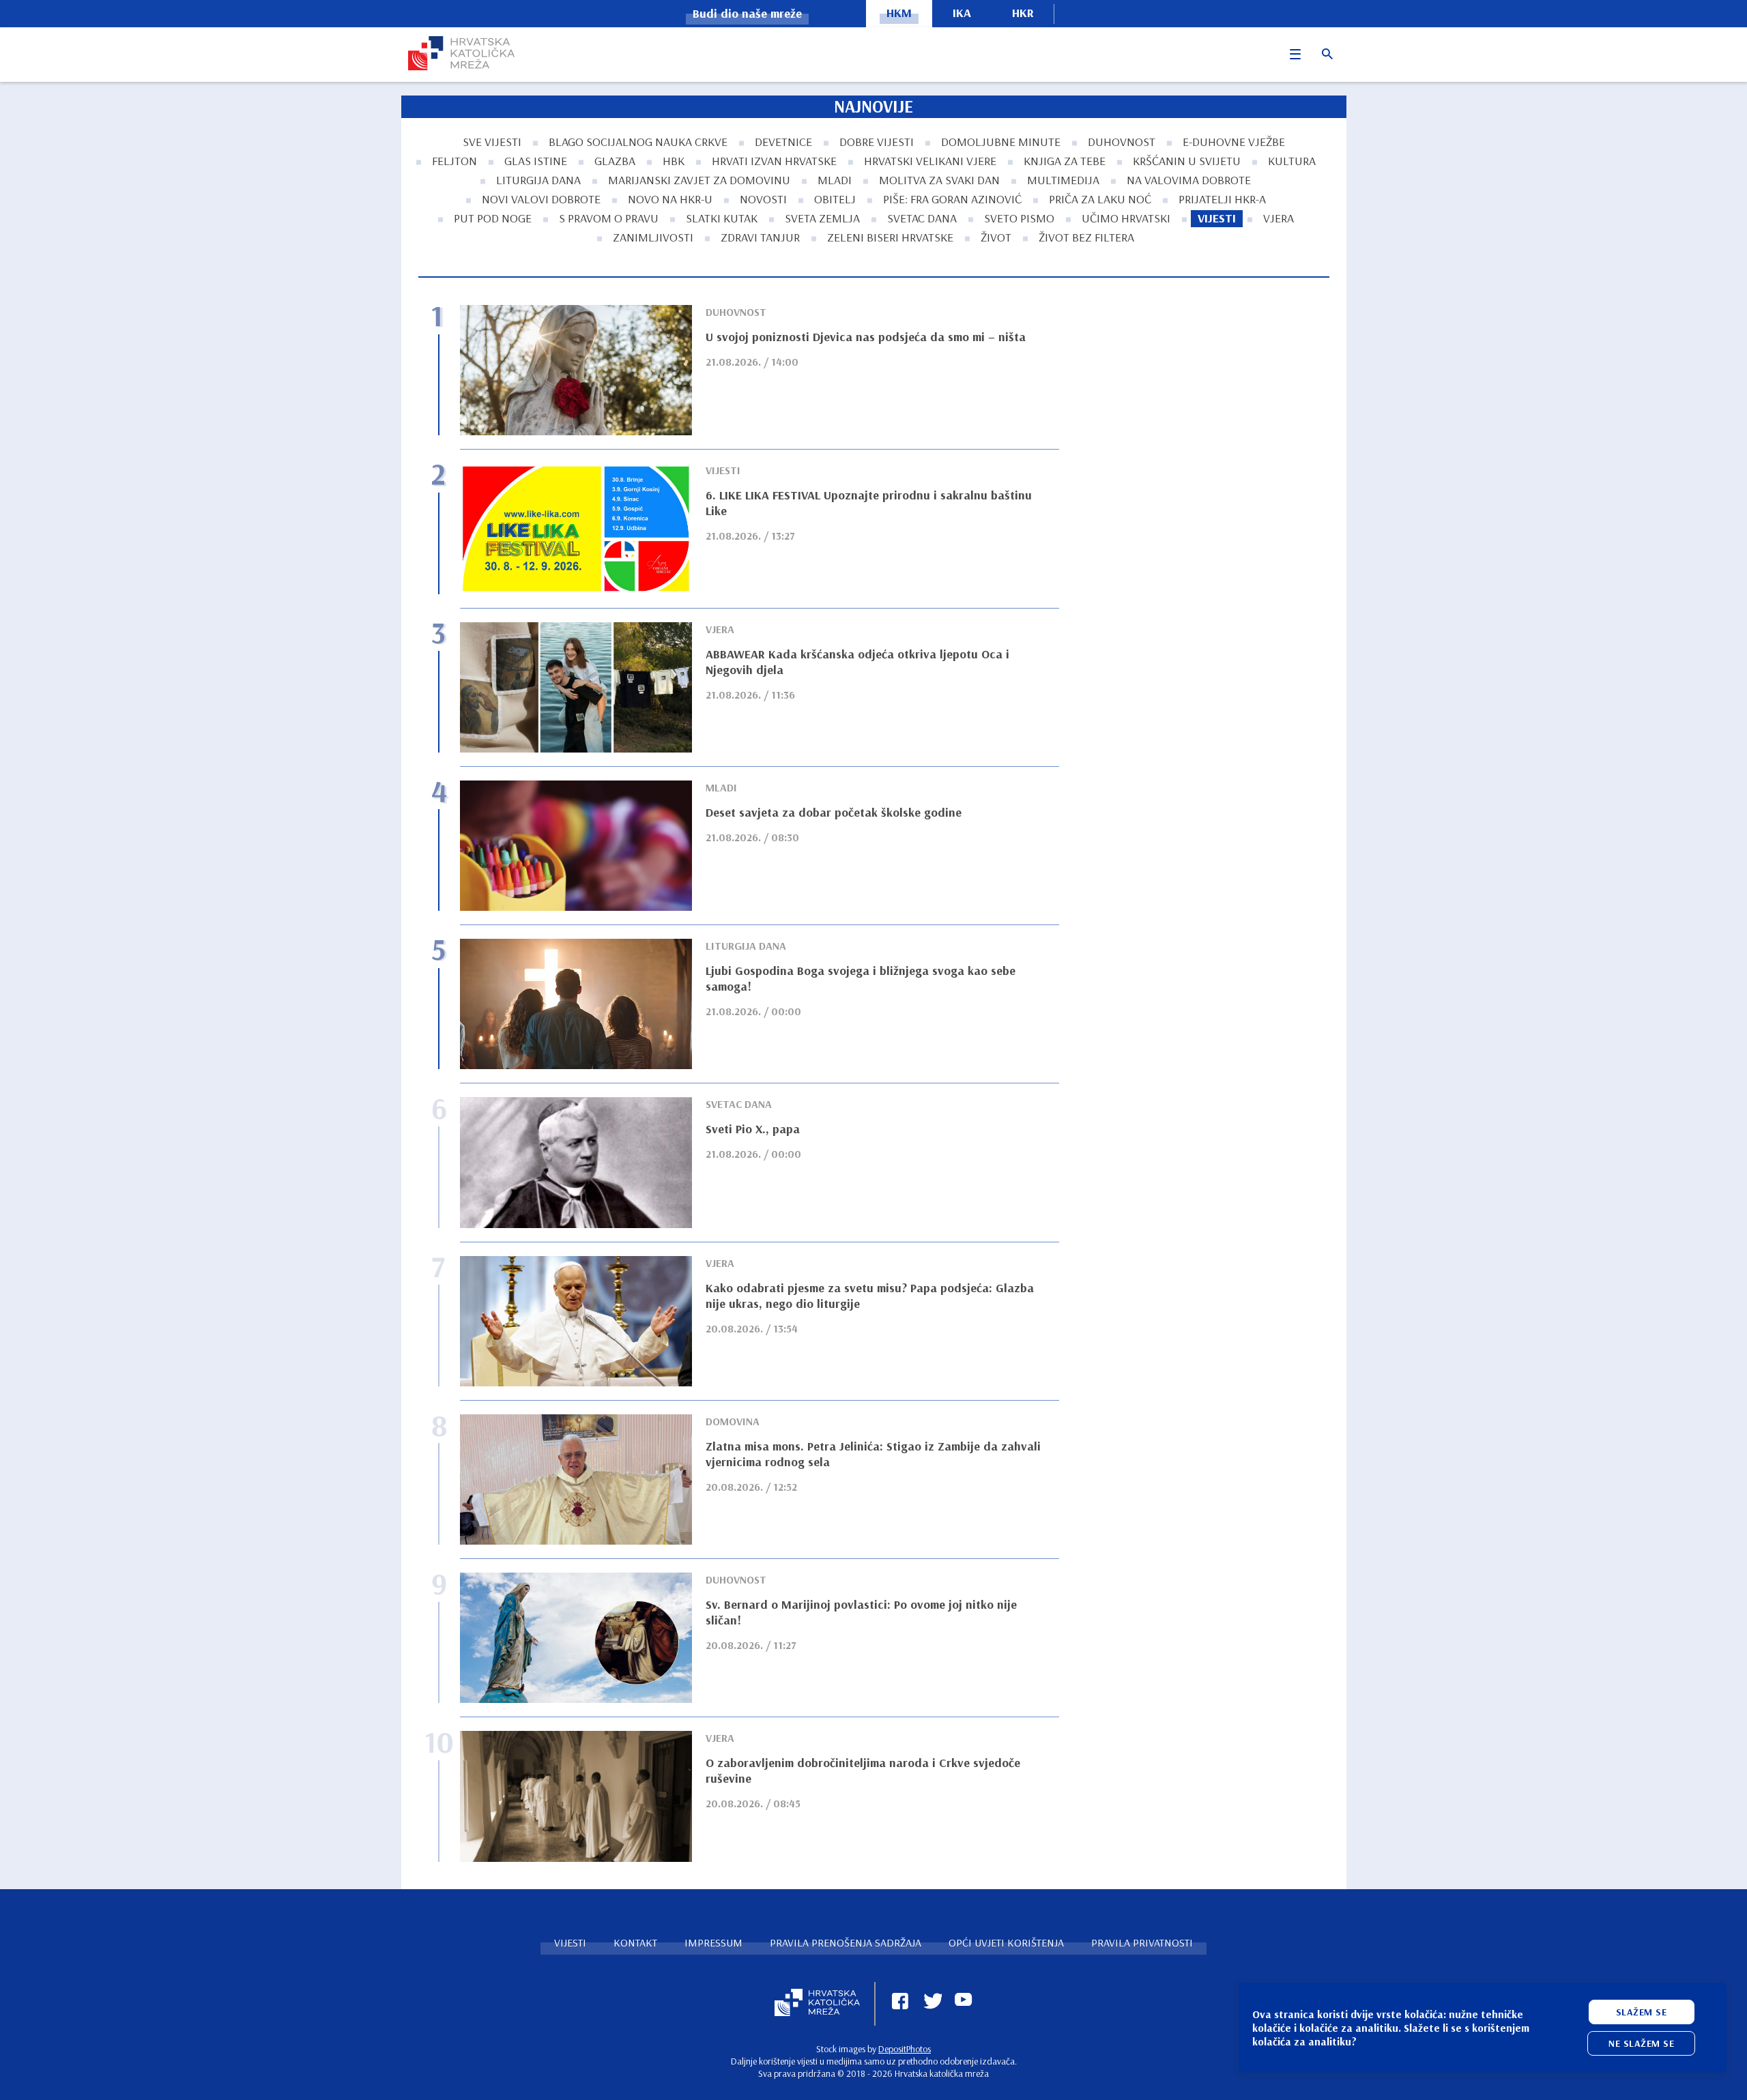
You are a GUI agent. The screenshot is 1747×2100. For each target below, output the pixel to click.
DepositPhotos (905, 2049)
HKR (1023, 13)
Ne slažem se (1641, 2043)
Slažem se (1642, 2012)
